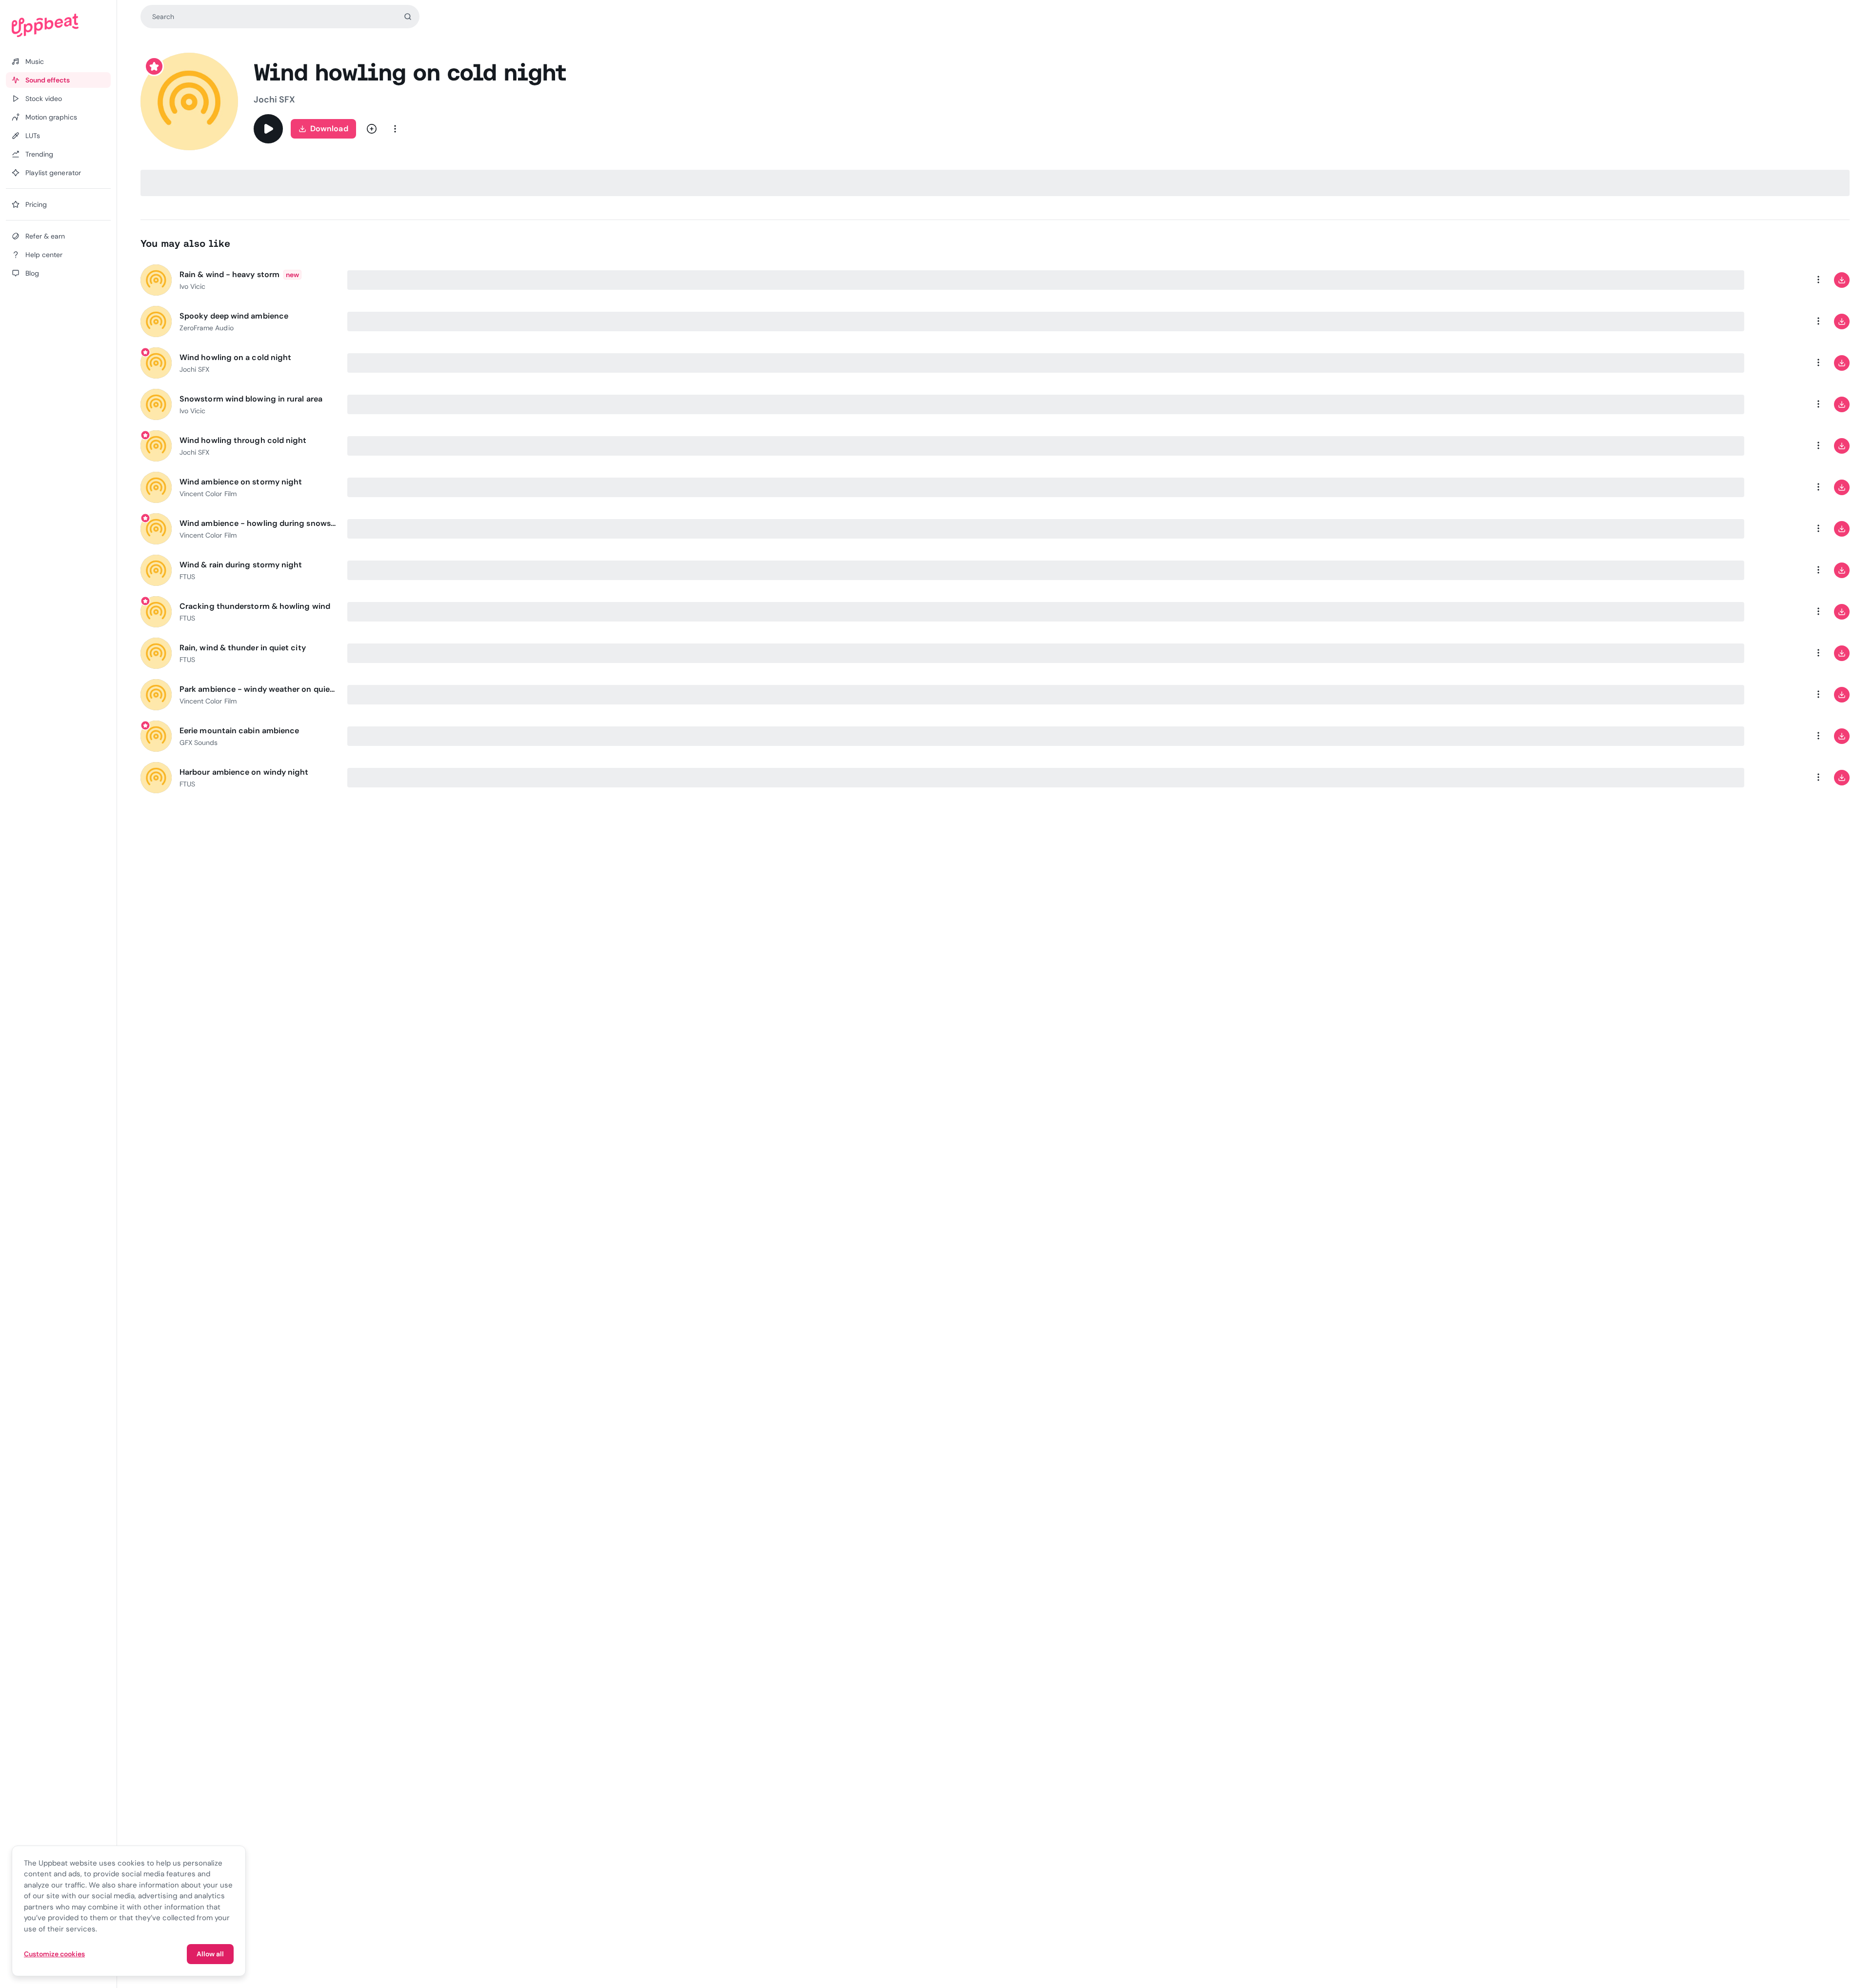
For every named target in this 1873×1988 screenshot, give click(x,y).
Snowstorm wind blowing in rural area (251, 399)
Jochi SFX (274, 100)
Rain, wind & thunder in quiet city (243, 648)
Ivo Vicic (192, 286)
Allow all (210, 1954)
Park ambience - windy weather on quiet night (258, 689)
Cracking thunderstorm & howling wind (255, 606)
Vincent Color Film (208, 494)
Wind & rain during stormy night (241, 565)
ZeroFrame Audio (207, 328)
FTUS (187, 577)
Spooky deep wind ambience (234, 316)
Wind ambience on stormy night (241, 482)
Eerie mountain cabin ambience (239, 731)
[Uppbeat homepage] (58, 25)
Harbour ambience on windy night (244, 772)
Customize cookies (54, 1954)
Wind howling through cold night (243, 440)
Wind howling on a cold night (235, 357)
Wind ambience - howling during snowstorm (258, 523)
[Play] (268, 129)
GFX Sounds (199, 743)
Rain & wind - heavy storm (229, 274)
